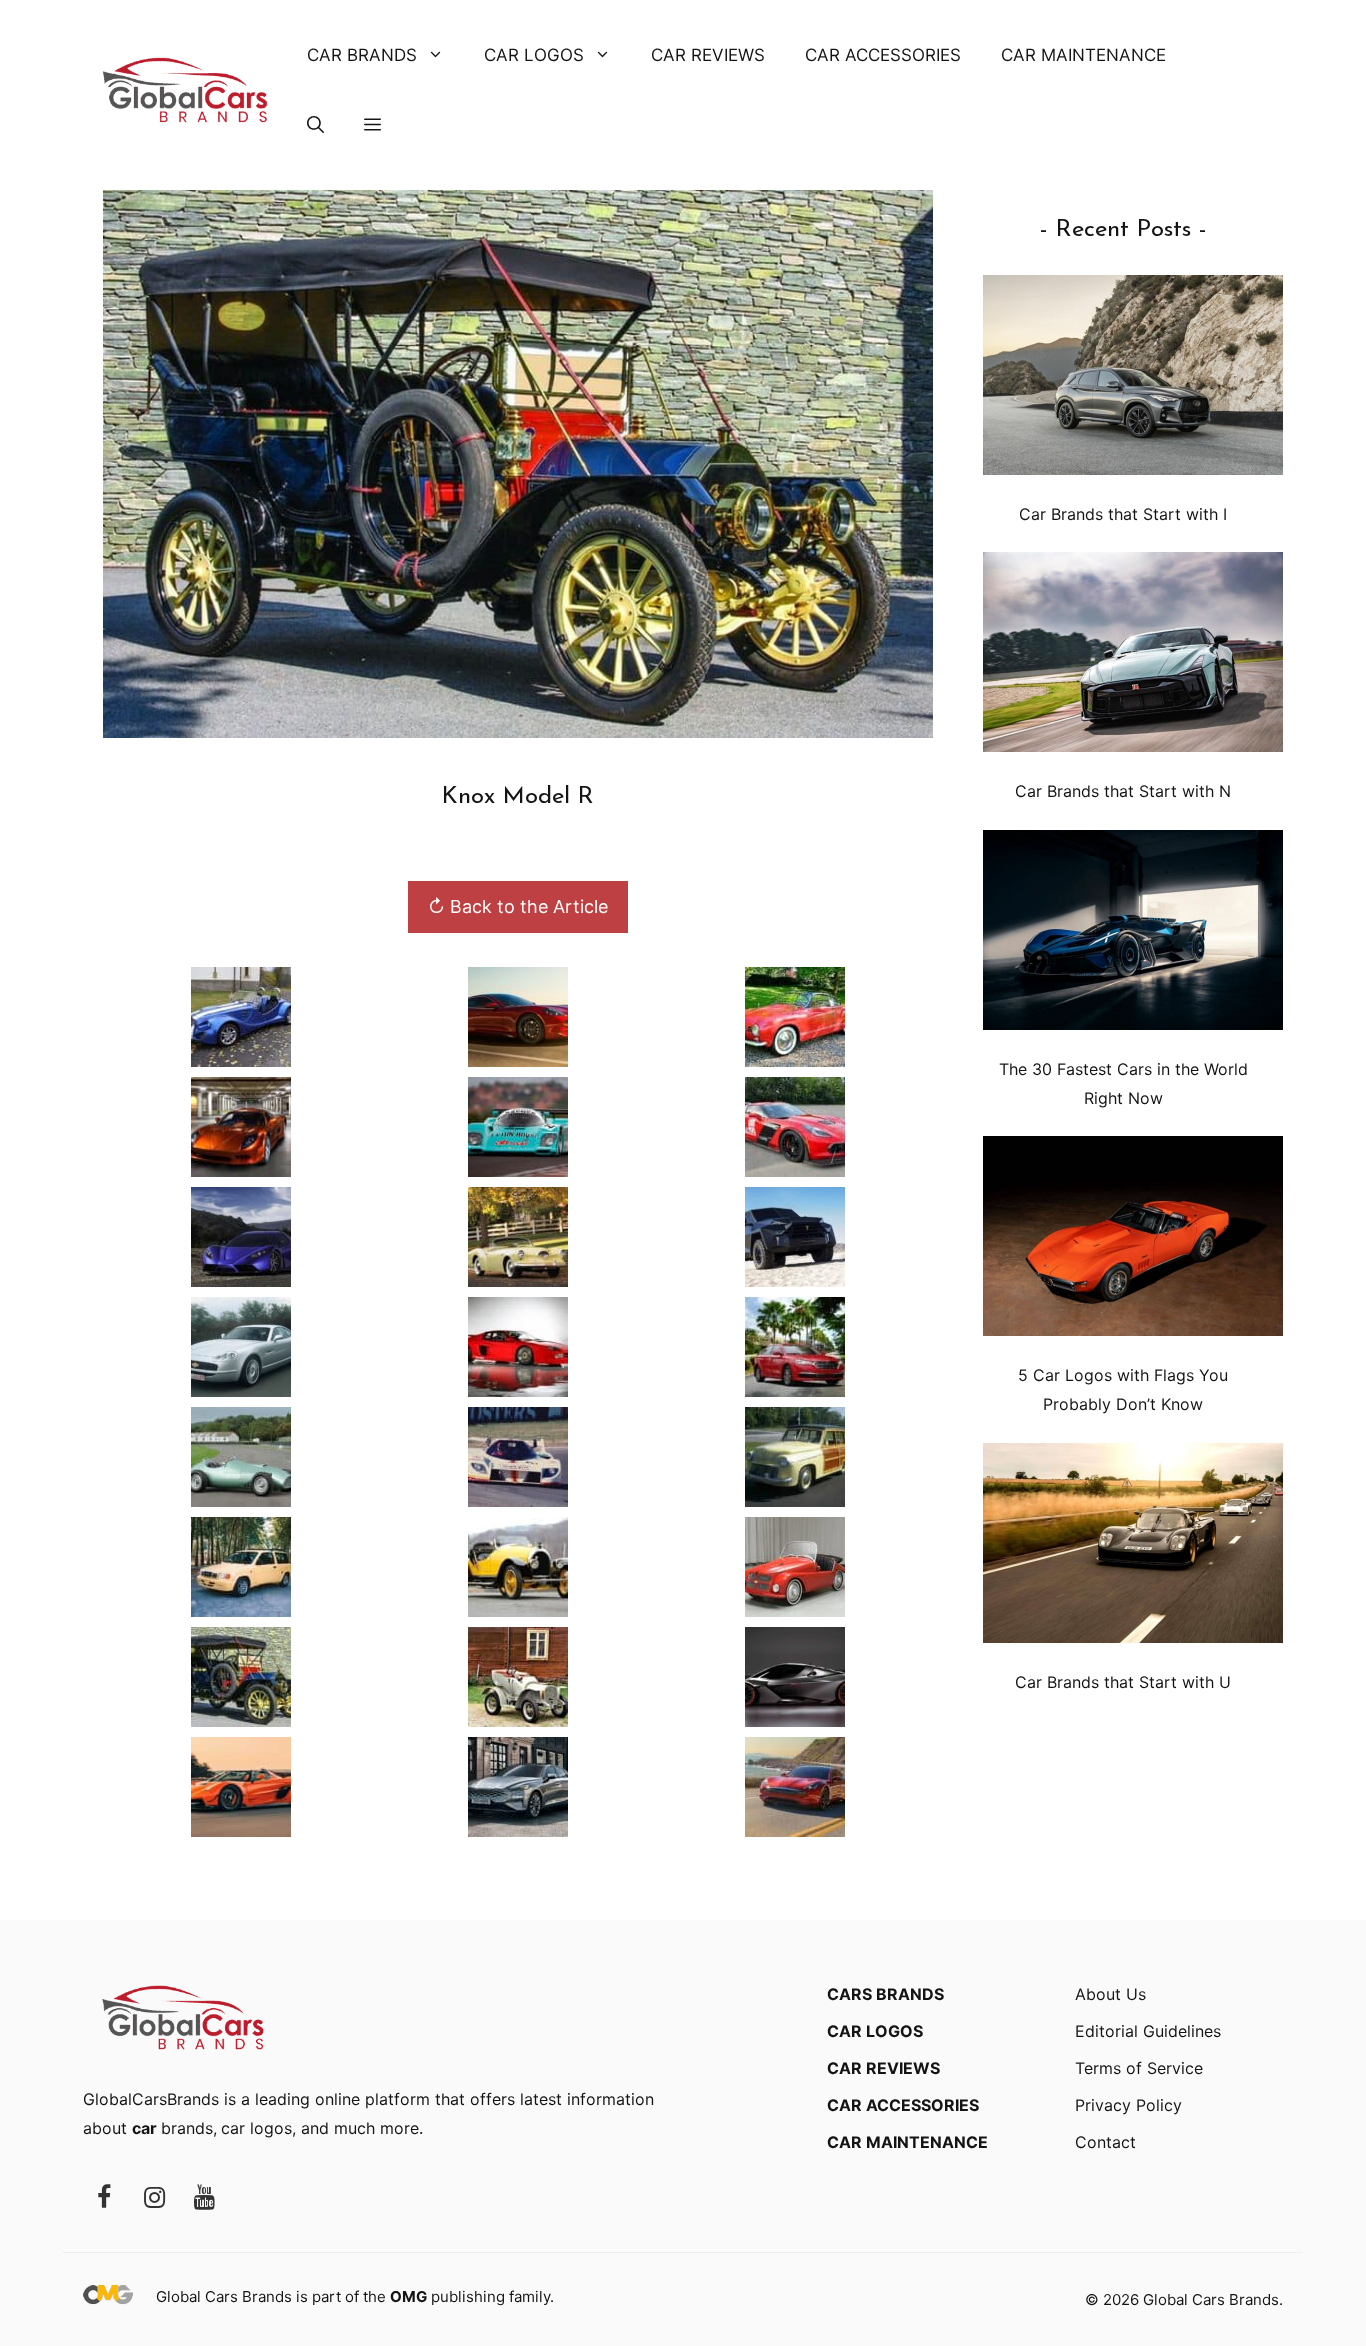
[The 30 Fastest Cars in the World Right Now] (1133, 934)
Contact (1105, 2142)
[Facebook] (104, 2198)
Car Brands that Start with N (1123, 791)
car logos (256, 2128)
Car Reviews (708, 55)
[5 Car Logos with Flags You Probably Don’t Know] (1133, 1240)
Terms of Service (1139, 2068)
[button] (315, 125)
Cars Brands (885, 1994)
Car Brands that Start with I (1123, 514)
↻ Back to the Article (518, 906)
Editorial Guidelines (1148, 2031)
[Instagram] (154, 2198)
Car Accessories (883, 55)
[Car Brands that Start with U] (1133, 1547)
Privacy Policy (1128, 2105)
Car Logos (534, 55)
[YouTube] (204, 2198)
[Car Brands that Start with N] (1133, 656)
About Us (1110, 1994)
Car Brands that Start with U (1123, 1682)
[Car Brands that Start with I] (1133, 379)
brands (172, 2128)
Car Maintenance (1083, 55)
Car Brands (362, 55)
